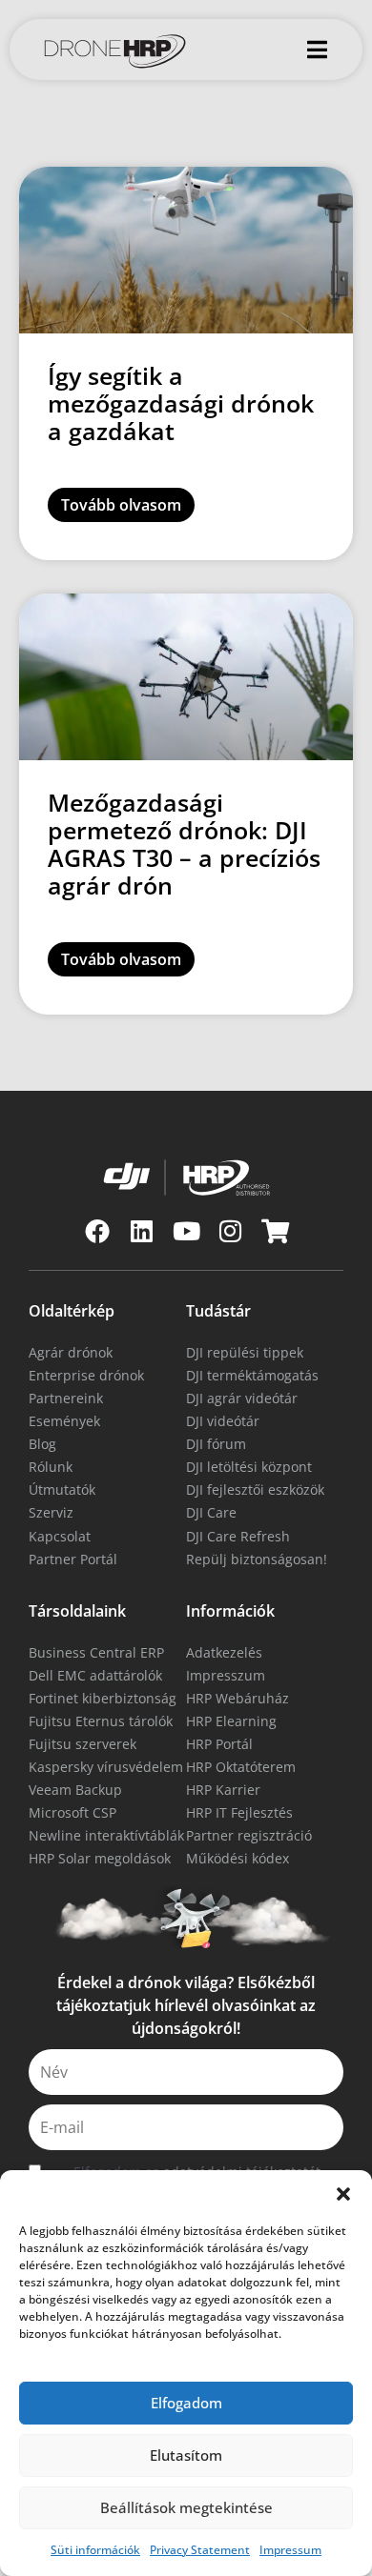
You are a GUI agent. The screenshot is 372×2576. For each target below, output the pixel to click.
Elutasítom (186, 2455)
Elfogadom (186, 2403)
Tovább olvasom (121, 505)
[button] (343, 2194)
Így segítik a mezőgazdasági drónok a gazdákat (181, 403)
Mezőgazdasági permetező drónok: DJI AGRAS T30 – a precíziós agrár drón (184, 844)
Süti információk (95, 2550)
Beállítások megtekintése (186, 2507)
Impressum (290, 2550)
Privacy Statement (200, 2550)
